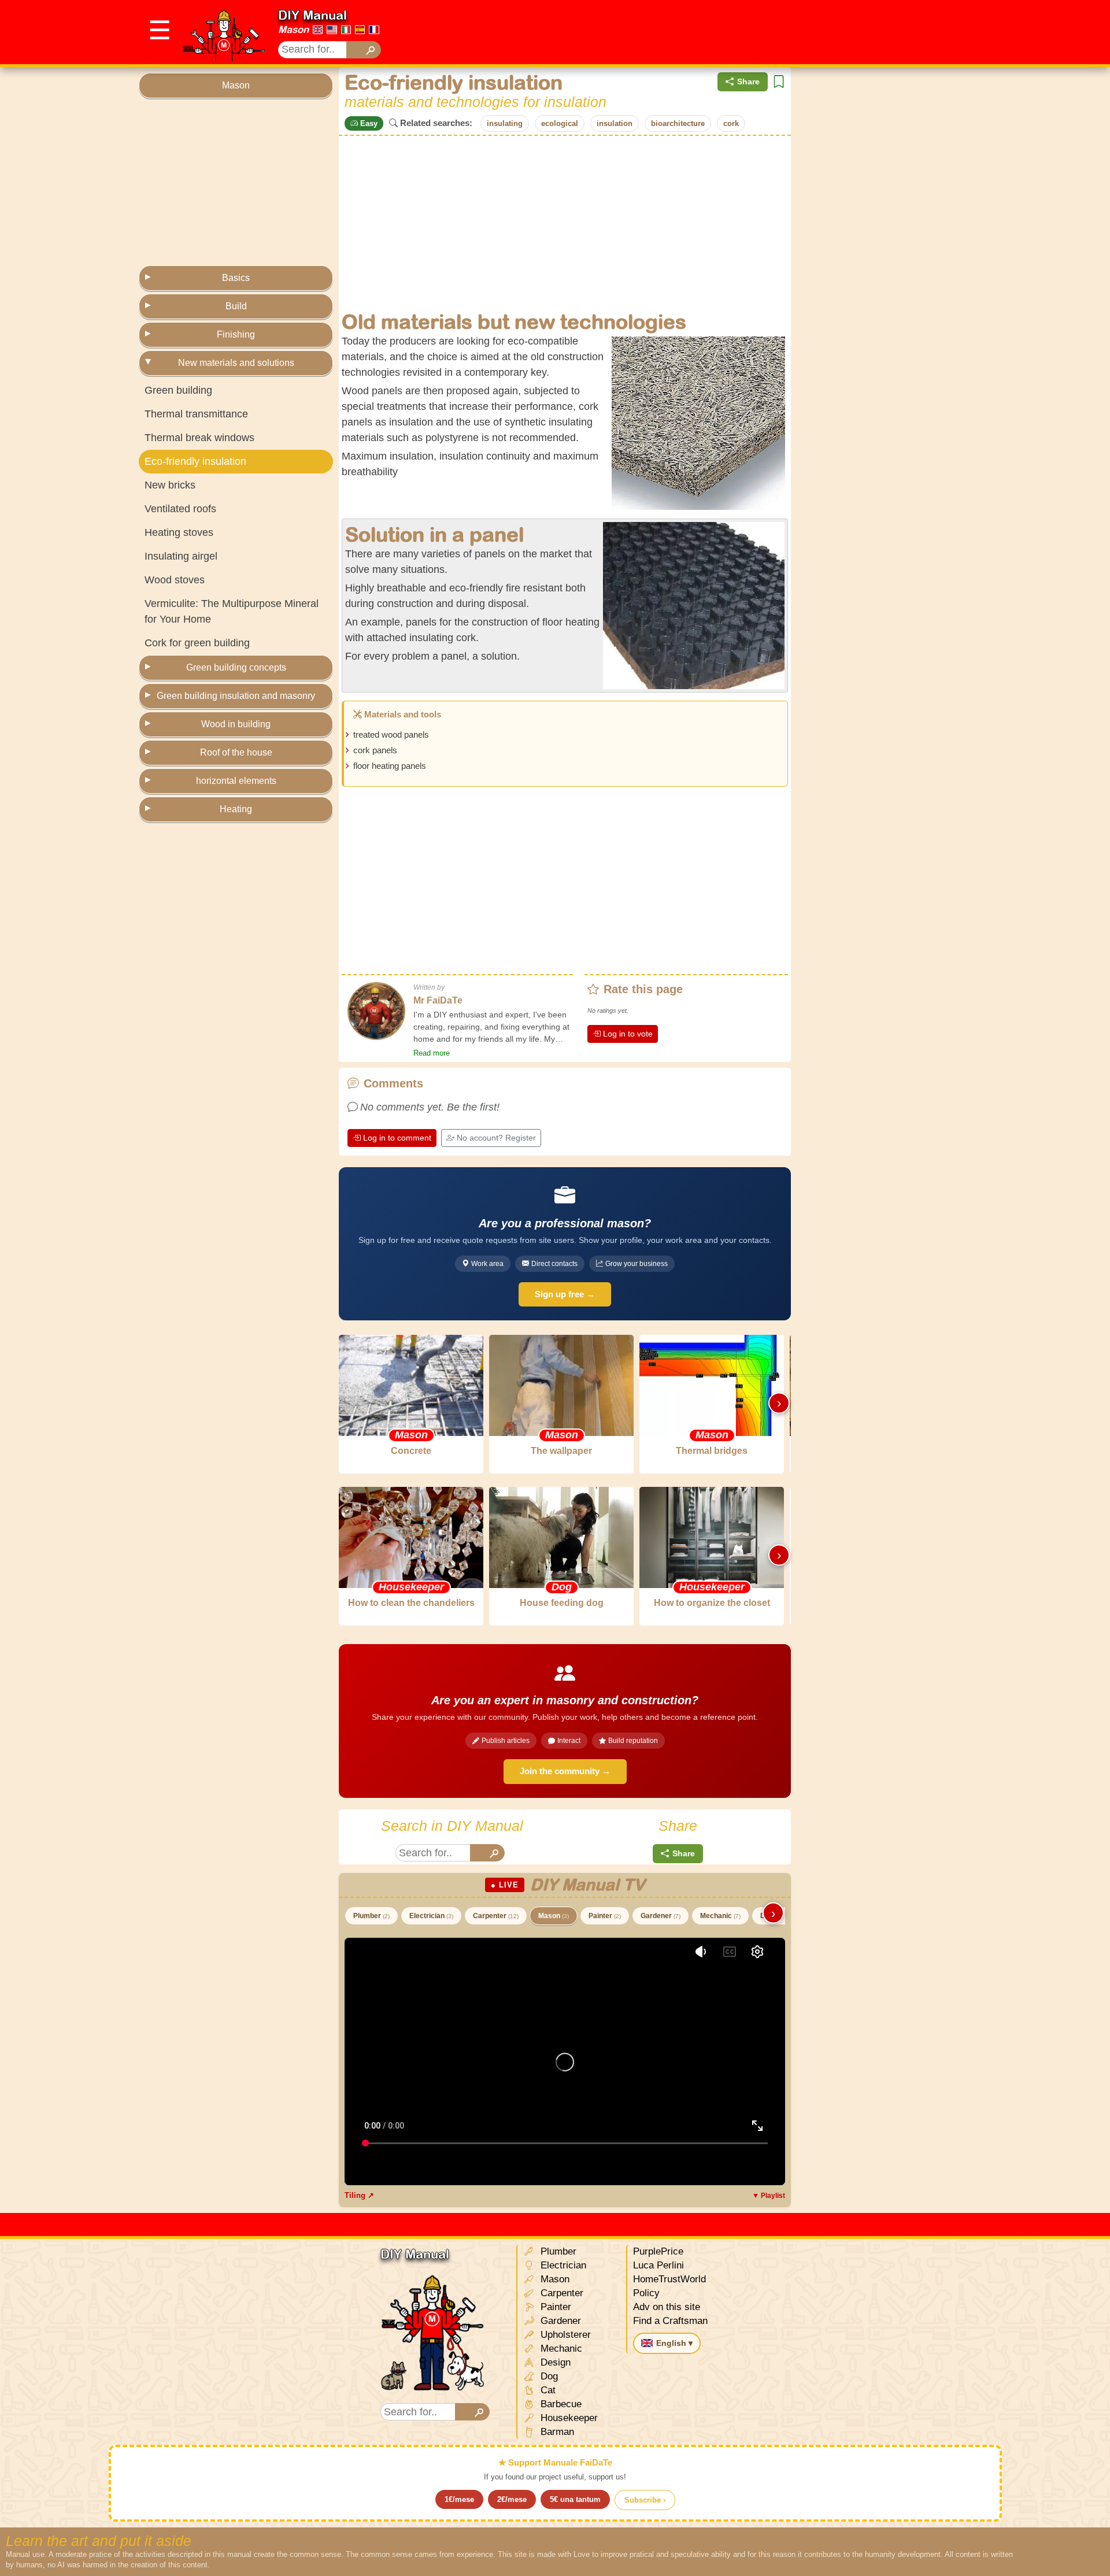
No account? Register (496, 1138)
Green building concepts (236, 667)
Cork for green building (197, 643)
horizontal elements (236, 781)
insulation (615, 123)
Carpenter (496, 1916)
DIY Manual (312, 15)
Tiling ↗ (359, 2195)
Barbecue (560, 2404)
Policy (646, 2293)
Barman (556, 2432)
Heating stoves (179, 532)
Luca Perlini (658, 2265)
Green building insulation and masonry (236, 696)
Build (236, 306)
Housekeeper (568, 2418)
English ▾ (674, 2343)
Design (554, 2362)
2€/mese (512, 2499)
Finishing (236, 334)
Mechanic (720, 1916)
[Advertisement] (761, 32)
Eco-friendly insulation (195, 461)
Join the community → (565, 1771)
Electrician (431, 1916)
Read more (432, 1053)
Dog (548, 2376)
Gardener (661, 1916)
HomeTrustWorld (669, 2279)
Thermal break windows (199, 438)
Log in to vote (628, 1034)
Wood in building (236, 724)
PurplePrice (658, 2251)
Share (748, 82)
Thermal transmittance (196, 414)
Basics (236, 278)
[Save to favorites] (779, 82)
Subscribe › (645, 2500)
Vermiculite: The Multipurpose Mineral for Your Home (232, 611)
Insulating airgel (181, 556)
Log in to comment (397, 1138)
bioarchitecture (678, 123)
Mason (293, 29)
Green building (178, 390)
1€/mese (459, 2499)
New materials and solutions (236, 363)
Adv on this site (667, 2307)
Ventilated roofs (180, 509)
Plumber (371, 1916)
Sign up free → (565, 1294)
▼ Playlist (769, 2196)
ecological (560, 123)
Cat (547, 2390)
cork (731, 123)
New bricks (170, 485)
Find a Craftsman (670, 2321)
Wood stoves (175, 580)
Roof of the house (236, 752)
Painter (605, 1916)
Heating (236, 809)
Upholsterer (564, 2335)
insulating (505, 123)
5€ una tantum (575, 2499)
